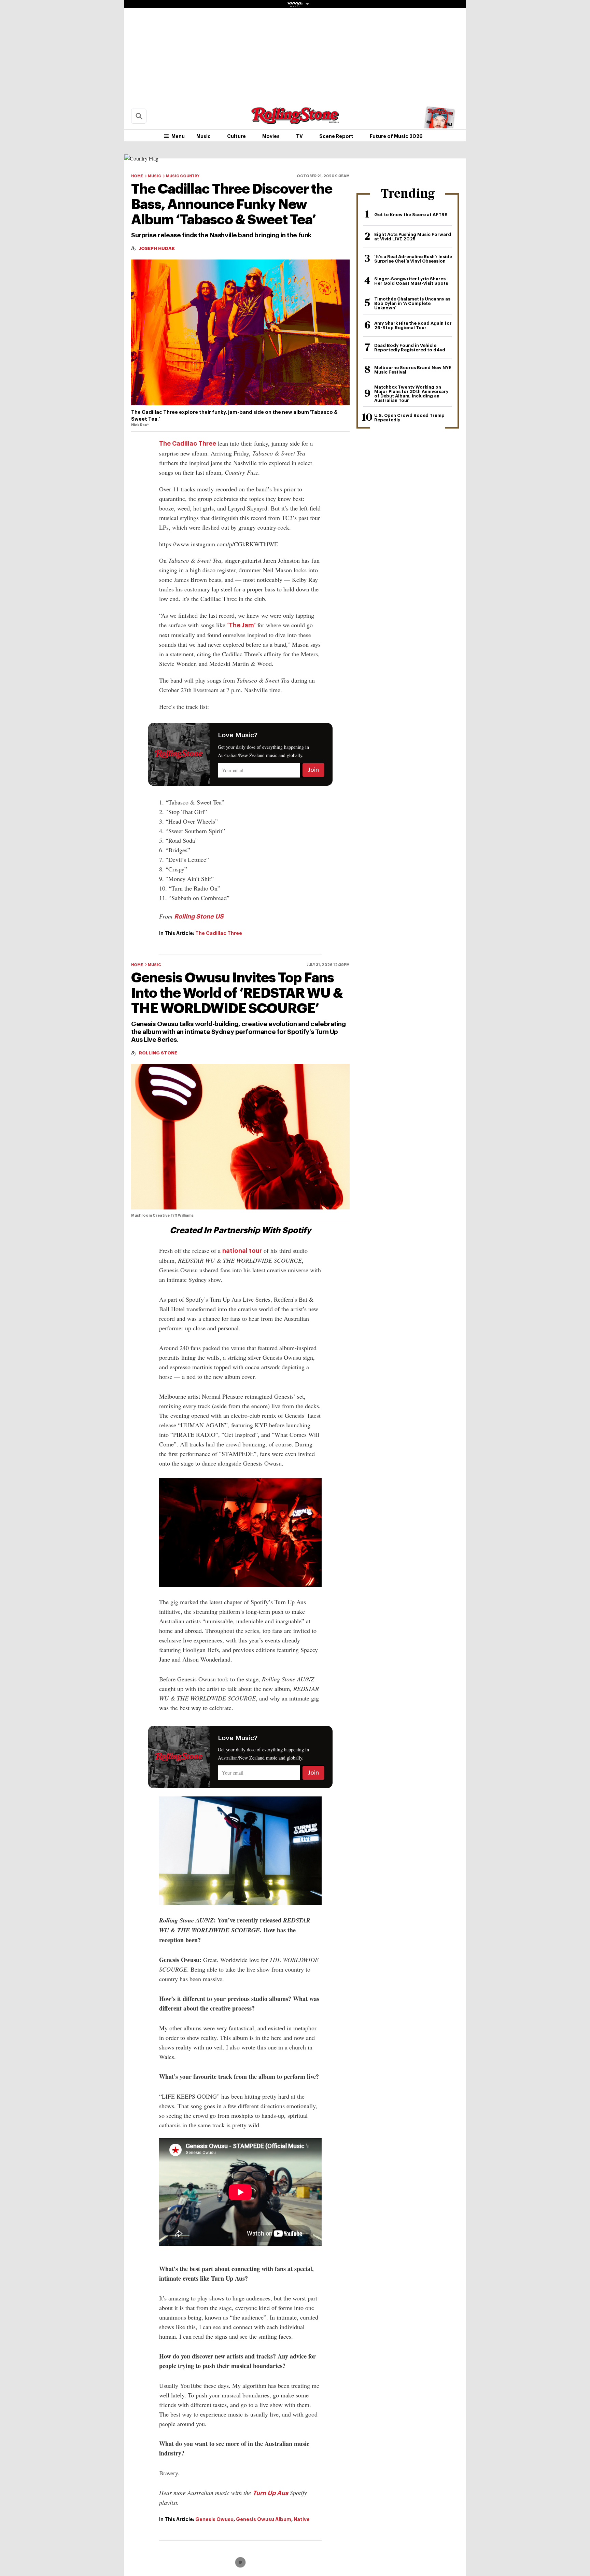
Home (137, 176)
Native (302, 2519)
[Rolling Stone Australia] (295, 121)
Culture (236, 136)
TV (299, 136)
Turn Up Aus (270, 2493)
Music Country (183, 176)
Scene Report (336, 136)
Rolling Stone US (199, 916)
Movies (271, 136)
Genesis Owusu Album (264, 2519)
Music (203, 136)
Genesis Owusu (214, 2519)
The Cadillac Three (188, 444)
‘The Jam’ (241, 625)
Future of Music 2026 (396, 136)
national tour (242, 1251)
